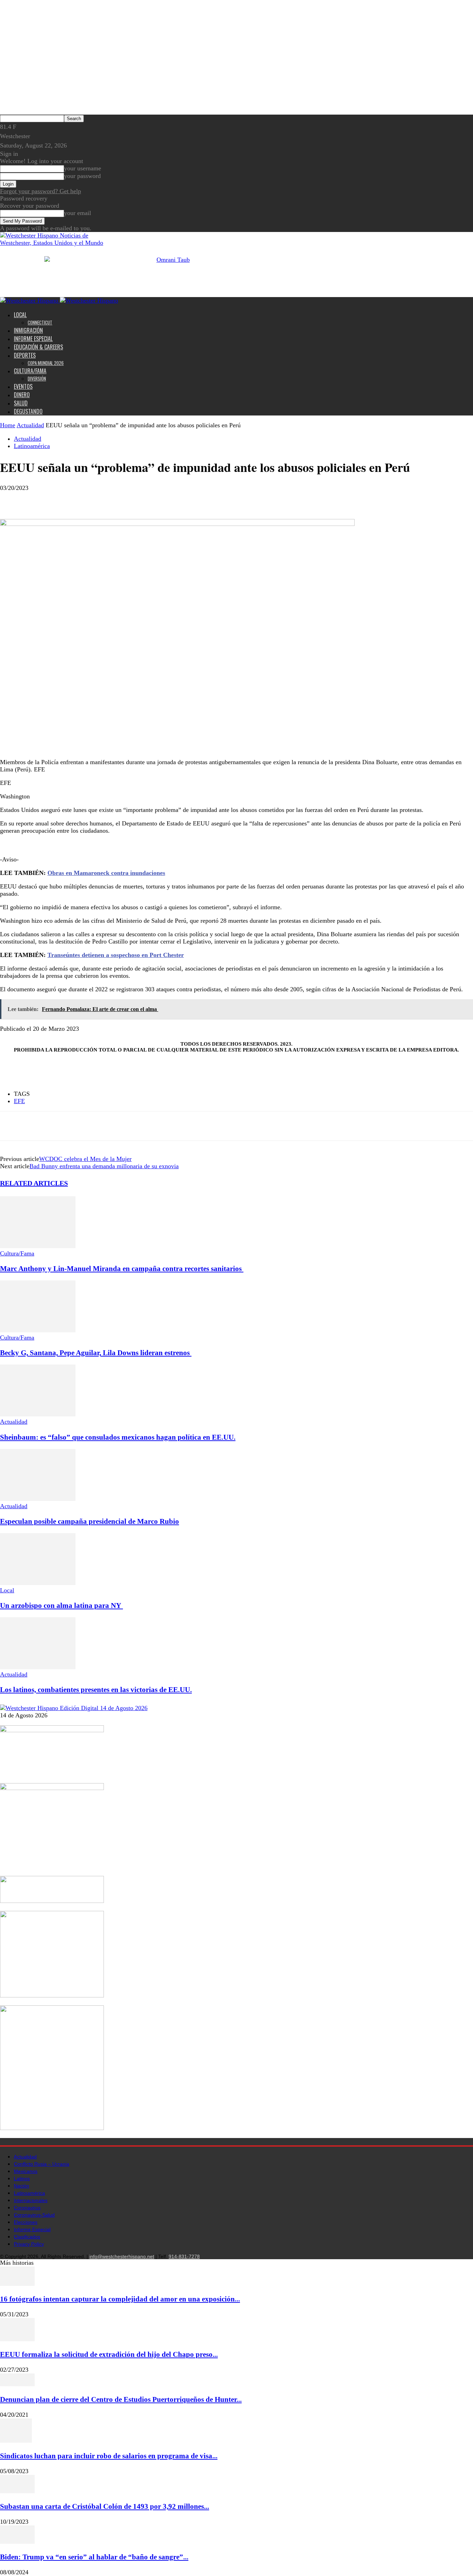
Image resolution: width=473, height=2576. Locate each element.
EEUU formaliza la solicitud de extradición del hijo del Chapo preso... (109, 2354)
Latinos (22, 2179)
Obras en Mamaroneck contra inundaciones (106, 873)
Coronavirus (27, 2208)
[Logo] (30, 301)
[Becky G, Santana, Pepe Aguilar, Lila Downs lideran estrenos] (38, 1330)
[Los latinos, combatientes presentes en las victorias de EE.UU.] (38, 1667)
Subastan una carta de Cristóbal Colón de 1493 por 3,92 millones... (105, 2506)
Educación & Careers (38, 347)
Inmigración (28, 330)
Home (8, 425)
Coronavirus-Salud (34, 2215)
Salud (21, 403)
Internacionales (31, 2200)
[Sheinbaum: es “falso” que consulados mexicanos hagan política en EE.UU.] (38, 1414)
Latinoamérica (32, 446)
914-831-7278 (184, 2256)
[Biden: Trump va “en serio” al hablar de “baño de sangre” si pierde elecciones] (17, 2542)
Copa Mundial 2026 (46, 363)
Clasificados (27, 2237)
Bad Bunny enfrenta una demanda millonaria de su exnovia (104, 1166)
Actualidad (30, 425)
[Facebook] (11, 499)
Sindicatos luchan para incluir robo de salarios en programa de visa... (109, 2456)
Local (20, 315)
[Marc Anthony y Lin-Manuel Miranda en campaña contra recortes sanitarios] (38, 1246)
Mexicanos (26, 2171)
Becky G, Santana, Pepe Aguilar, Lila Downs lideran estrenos (96, 1353)
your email (78, 213)
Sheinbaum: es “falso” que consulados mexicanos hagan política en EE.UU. (118, 1437)
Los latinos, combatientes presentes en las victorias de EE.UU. (96, 1690)
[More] (62, 499)
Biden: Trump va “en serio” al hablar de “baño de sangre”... (94, 2557)
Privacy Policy (29, 2244)
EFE (19, 1101)
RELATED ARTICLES (34, 1183)
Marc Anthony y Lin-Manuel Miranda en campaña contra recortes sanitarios (122, 1269)
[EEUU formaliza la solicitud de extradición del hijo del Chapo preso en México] (17, 2339)
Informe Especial (33, 339)
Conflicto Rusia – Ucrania (42, 2164)
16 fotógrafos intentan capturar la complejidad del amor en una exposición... (120, 2299)
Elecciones (26, 2222)
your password (82, 176)
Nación (21, 2186)
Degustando (28, 411)
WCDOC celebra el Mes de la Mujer (85, 1159)
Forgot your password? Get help (41, 191)
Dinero (22, 395)
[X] (36, 499)
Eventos (23, 386)
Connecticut (40, 322)
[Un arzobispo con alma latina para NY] (38, 1583)
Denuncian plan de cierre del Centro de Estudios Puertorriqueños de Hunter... (121, 2399)
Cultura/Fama (30, 371)
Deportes (25, 355)
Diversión (37, 378)
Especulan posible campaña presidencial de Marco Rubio (90, 1521)
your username (83, 168)
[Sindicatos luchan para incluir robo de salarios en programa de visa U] (16, 2441)
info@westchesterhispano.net (122, 2256)
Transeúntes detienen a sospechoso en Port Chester (116, 955)
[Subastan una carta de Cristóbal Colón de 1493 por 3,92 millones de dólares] (17, 2491)
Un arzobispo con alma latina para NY (61, 1605)
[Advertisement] (100, 851)
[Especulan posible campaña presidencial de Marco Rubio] (38, 1499)
